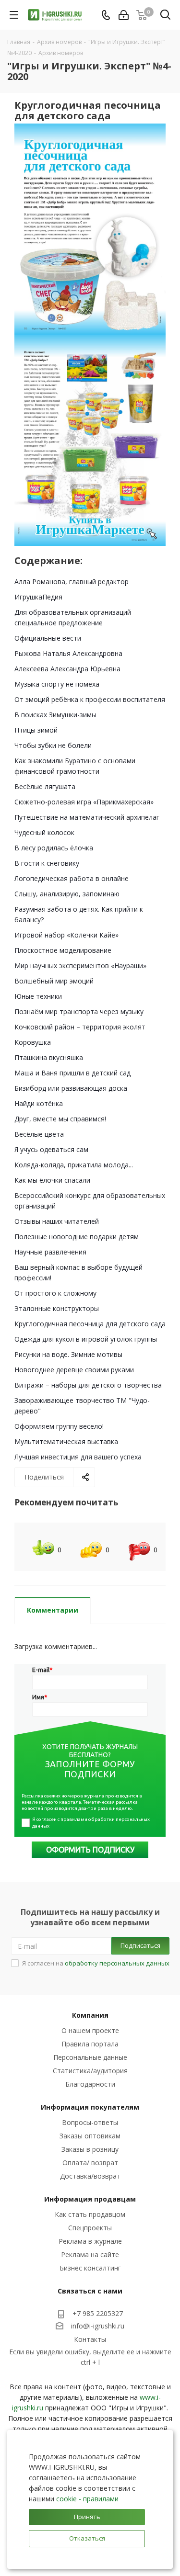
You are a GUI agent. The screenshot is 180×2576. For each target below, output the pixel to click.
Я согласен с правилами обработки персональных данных (91, 1823)
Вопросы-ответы (90, 2122)
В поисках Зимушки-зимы (55, 715)
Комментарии (53, 1610)
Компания (90, 2015)
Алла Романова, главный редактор (72, 582)
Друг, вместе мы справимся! (60, 1119)
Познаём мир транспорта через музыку (79, 1011)
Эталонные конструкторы (57, 1308)
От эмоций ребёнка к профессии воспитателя (90, 699)
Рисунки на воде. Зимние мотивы (68, 1354)
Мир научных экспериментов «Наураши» (80, 966)
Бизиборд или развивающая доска (71, 1088)
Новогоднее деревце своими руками (74, 1370)
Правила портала (90, 2044)
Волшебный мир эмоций (54, 981)
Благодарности (90, 2084)
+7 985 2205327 (98, 2313)
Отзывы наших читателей (57, 1221)
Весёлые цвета (39, 1134)
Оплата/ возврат (90, 2163)
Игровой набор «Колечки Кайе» (66, 935)
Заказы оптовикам (90, 2136)
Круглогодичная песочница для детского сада (90, 1324)
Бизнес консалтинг (90, 2268)
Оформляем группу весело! (59, 1426)
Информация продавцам (90, 2199)
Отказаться (87, 2538)
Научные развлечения (50, 1252)
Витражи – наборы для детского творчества (88, 1385)
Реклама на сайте (90, 2254)
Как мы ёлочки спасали (52, 1180)
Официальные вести (48, 638)
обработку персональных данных (117, 1963)
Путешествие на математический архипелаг (87, 817)
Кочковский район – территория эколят (80, 1027)
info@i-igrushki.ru (98, 2326)
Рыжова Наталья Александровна (68, 653)
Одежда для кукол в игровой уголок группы (86, 1339)
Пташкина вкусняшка (49, 1057)
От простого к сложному (55, 1293)
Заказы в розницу (90, 2149)
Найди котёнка (39, 1103)
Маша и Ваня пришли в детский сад (72, 1073)
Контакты (90, 2339)
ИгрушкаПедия (38, 597)
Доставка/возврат (90, 2176)
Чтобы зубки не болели (53, 745)
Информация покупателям (90, 2107)
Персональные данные (90, 2057)
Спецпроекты (90, 2228)
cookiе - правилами (87, 2499)
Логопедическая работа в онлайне (72, 878)
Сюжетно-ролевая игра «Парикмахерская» (84, 802)
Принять (87, 2517)
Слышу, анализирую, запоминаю (67, 894)
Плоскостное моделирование (63, 950)
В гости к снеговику (47, 863)
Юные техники (38, 996)
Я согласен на (96, 1963)
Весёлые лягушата (45, 786)
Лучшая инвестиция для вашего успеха (78, 1457)
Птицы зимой (36, 730)
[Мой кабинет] (124, 15)
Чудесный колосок (44, 832)
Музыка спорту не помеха (57, 684)
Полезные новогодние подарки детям (77, 1237)
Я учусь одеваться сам (51, 1149)
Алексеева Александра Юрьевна (67, 669)
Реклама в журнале (90, 2241)
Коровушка (33, 1042)
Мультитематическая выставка (66, 1441)
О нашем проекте (90, 2030)
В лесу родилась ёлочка (54, 848)
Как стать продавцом (90, 2214)
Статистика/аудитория (90, 2071)
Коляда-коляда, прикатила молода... (74, 1165)
